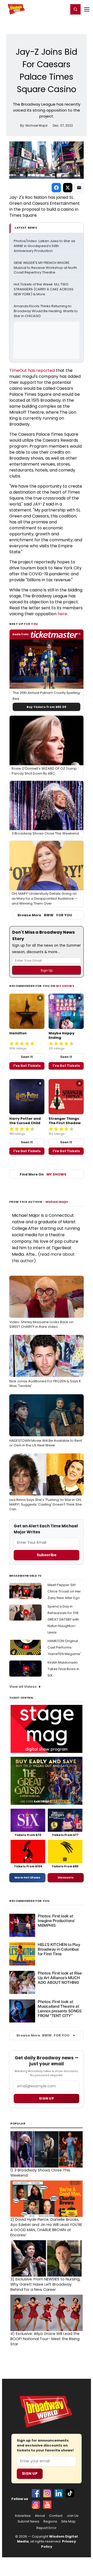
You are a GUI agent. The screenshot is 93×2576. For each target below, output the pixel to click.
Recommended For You (30, 1901)
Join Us (73, 2516)
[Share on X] (68, 188)
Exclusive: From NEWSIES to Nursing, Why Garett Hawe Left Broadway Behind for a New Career (45, 2284)
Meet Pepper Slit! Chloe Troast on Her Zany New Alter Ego (64, 1591)
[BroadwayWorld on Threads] (36, 2505)
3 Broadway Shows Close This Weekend (40, 2173)
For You (31, 624)
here (62, 614)
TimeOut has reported (32, 370)
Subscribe (47, 1555)
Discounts (66, 1877)
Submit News (28, 2522)
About (40, 2516)
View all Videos (23, 1687)
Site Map (68, 2522)
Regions (50, 2522)
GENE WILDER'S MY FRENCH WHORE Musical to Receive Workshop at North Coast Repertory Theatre (46, 268)
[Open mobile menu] (87, 9)
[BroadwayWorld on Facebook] (36, 2493)
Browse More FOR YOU (45, 915)
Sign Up (30, 2473)
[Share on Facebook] (56, 188)
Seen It (27, 1057)
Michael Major (57, 1202)
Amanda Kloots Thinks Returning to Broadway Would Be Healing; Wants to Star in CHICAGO (46, 311)
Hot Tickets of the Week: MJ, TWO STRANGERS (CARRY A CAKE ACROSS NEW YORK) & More (44, 289)
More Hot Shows (27, 1877)
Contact (56, 2516)
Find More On (43, 1174)
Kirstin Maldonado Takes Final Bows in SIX (63, 1669)
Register (48, 9)
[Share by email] (79, 188)
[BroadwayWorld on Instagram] (47, 2493)
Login (62, 9)
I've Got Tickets (27, 1066)
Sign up (47, 2098)
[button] (75, 9)
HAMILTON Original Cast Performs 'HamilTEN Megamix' (64, 1647)
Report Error (47, 2528)
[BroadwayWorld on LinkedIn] (59, 2493)
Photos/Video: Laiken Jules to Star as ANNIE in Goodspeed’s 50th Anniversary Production (45, 246)
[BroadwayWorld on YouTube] (47, 2505)
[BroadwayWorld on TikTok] (70, 2493)
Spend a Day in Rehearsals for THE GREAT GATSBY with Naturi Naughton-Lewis (63, 1619)
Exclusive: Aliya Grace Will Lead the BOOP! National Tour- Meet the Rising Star (45, 2339)
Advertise (23, 2516)
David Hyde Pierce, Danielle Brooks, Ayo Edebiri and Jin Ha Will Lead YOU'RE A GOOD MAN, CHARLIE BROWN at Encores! (46, 2227)
